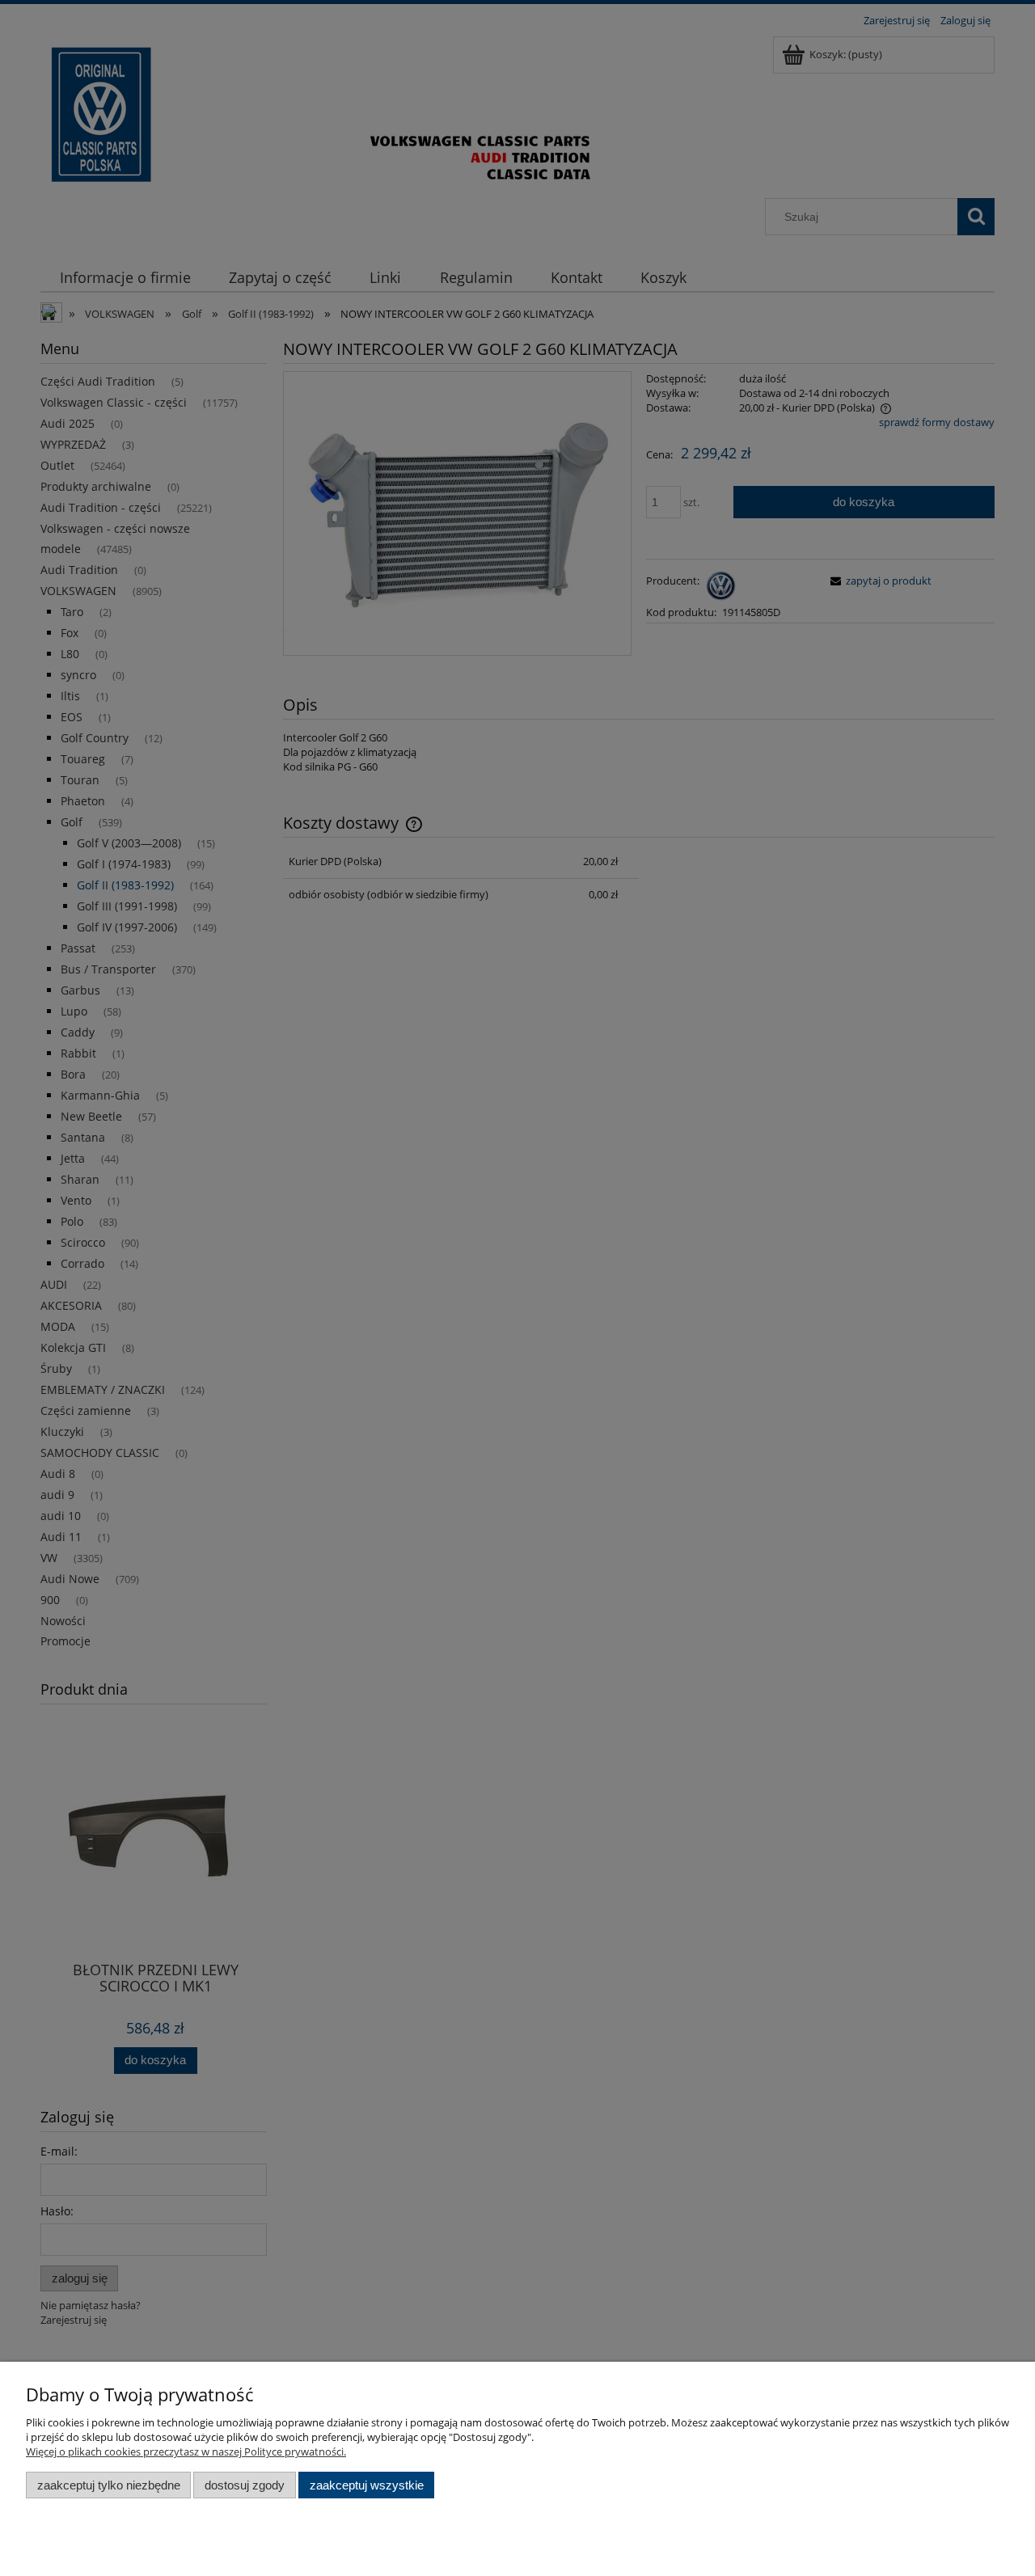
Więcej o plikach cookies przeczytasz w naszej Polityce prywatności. (186, 2451)
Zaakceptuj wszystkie (367, 2485)
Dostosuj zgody (245, 2485)
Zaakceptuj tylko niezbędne (109, 2485)
